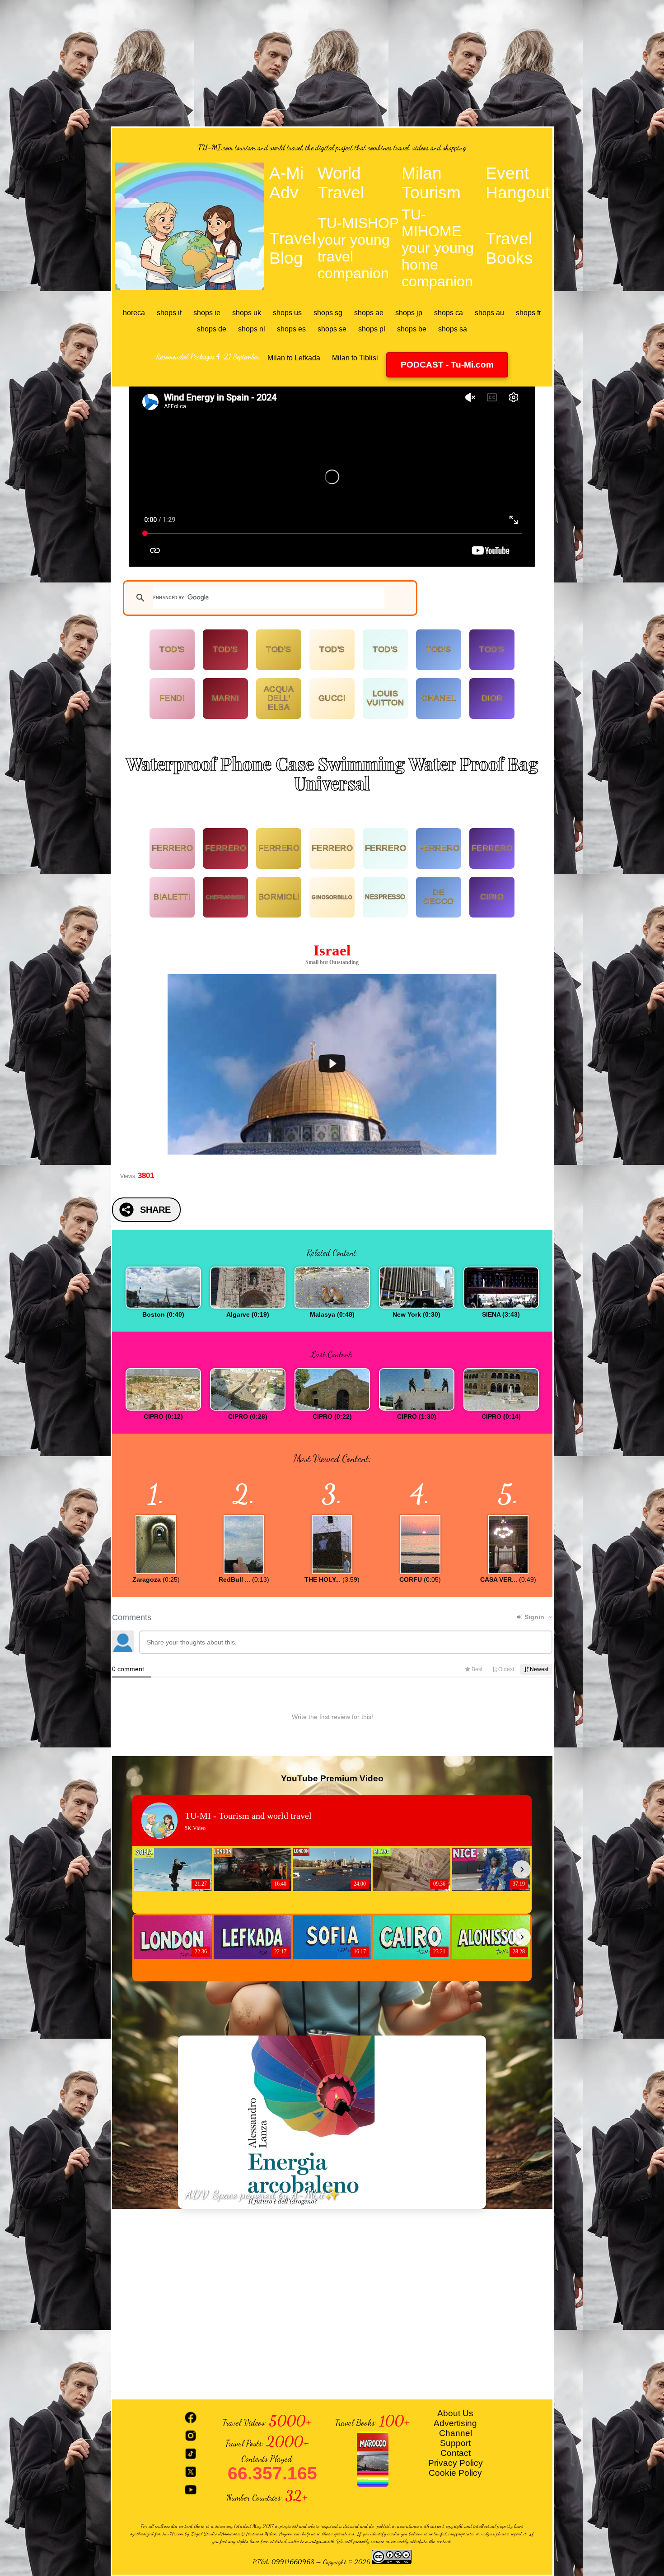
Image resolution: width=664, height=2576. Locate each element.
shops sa (453, 329)
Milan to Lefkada (294, 358)
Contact (456, 2453)
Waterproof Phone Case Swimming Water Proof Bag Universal (332, 773)
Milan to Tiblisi (355, 358)
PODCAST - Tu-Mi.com (447, 365)
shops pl (372, 329)
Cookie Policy (455, 2473)
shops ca (449, 313)
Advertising (455, 2423)
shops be (412, 329)
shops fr (528, 313)
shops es (291, 329)
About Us (455, 2413)
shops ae (369, 313)
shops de (212, 329)
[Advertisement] (332, 63)
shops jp (409, 313)
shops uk (247, 313)
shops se (332, 329)
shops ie (207, 313)
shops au (489, 313)
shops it (169, 313)
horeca (134, 313)
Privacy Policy (456, 2463)
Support (455, 2443)
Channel (456, 2433)
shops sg (328, 313)
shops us (287, 313)
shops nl (252, 329)
